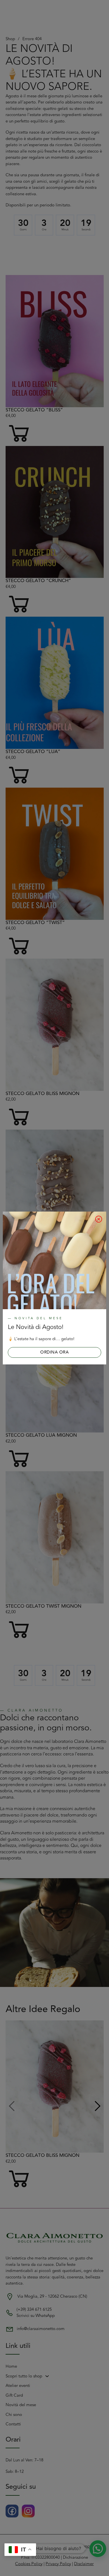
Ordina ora (54, 1352)
